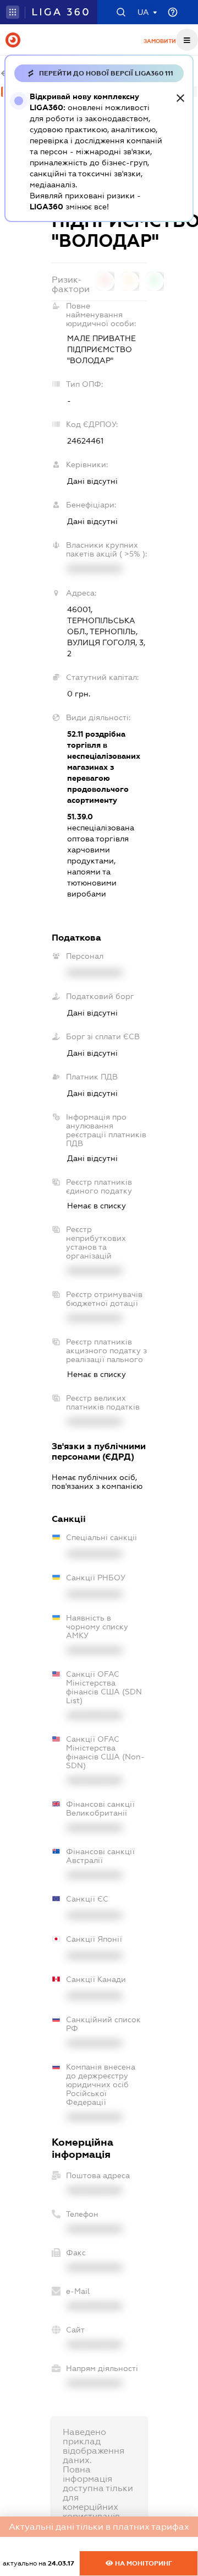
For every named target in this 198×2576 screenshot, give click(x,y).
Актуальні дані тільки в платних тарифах (99, 2527)
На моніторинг (143, 2563)
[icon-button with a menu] (187, 40)
